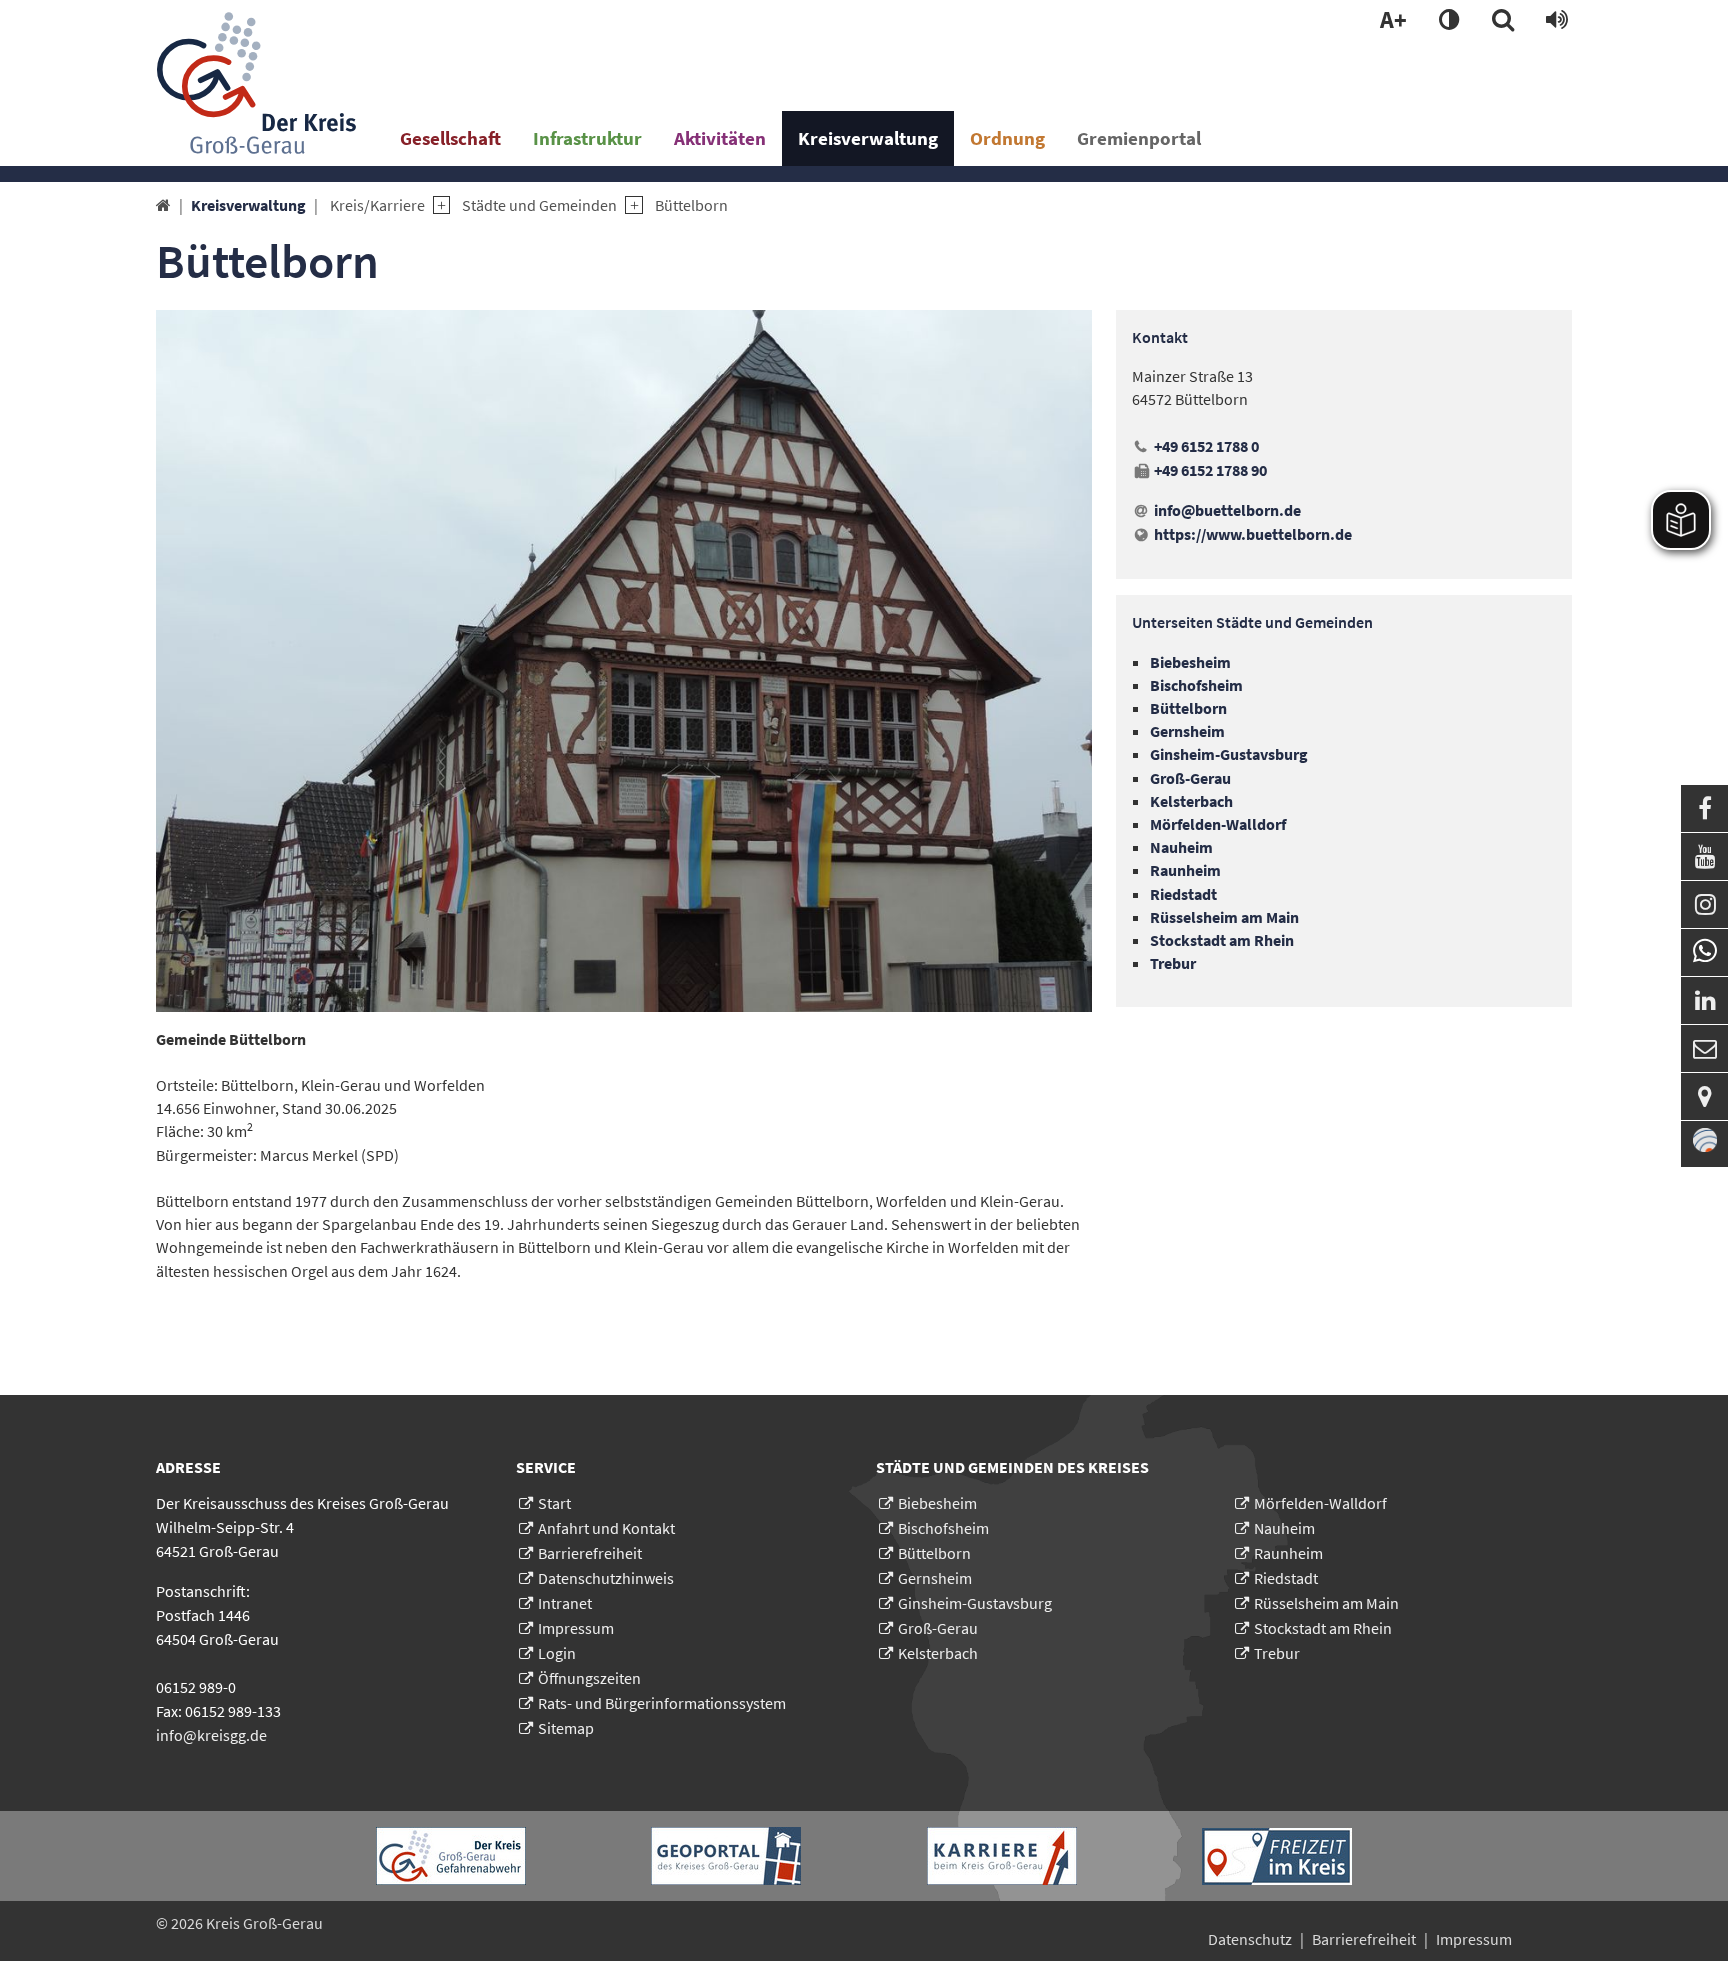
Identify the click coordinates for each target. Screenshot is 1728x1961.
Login (557, 1653)
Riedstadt (1286, 1578)
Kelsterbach (938, 1653)
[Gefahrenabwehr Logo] (451, 1856)
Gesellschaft (450, 138)
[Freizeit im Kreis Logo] (1277, 1856)
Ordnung (1007, 138)
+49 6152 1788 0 (1206, 446)
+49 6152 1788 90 (1210, 470)
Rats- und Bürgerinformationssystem (662, 1703)
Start (554, 1503)
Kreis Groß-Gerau (264, 1923)
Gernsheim (935, 1578)
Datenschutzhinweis (606, 1578)
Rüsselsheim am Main (1326, 1603)
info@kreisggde (211, 1735)
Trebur (1277, 1653)
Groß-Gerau (938, 1628)
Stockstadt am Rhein (1323, 1628)
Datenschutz (1250, 1939)
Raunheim (1288, 1553)
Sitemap (566, 1728)
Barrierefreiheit (590, 1553)
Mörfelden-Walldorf (1320, 1503)
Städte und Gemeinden (539, 205)
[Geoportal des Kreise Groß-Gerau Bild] (726, 1856)
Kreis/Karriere (377, 205)
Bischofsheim (943, 1528)
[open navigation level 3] (629, 205)
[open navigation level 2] (437, 205)
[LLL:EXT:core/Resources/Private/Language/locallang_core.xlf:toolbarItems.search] (1503, 21)
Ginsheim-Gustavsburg (975, 1603)
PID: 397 (362, 1923)
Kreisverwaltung (868, 138)
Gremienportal (1139, 138)
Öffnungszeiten (589, 1678)
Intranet (565, 1603)
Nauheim (1284, 1528)
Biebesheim (937, 1503)
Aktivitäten (720, 138)
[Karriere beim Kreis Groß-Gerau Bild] (1002, 1856)
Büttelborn (691, 205)
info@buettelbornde (1227, 510)
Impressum (576, 1628)
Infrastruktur (587, 138)
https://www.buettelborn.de (1253, 534)
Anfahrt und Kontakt (606, 1528)
